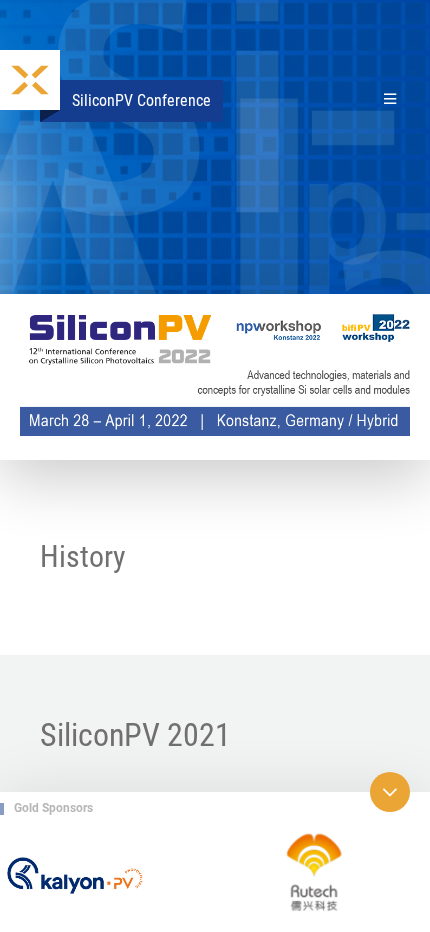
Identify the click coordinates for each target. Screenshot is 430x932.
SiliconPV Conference (141, 100)
